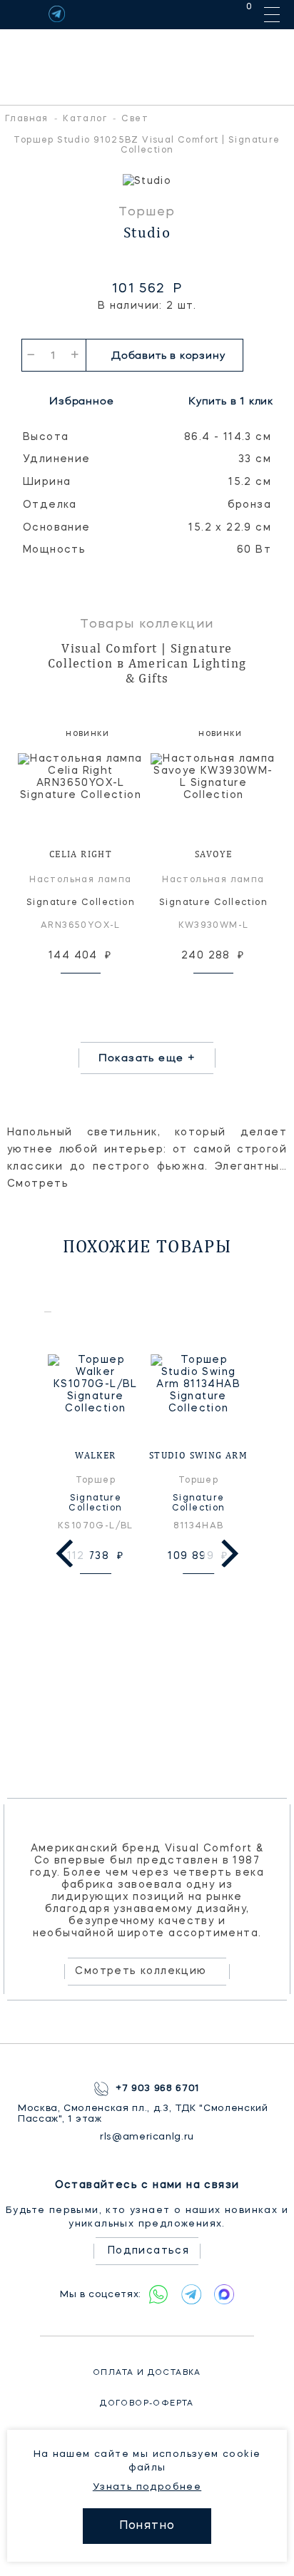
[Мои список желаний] (199, 14)
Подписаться (148, 2251)
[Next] (227, 1553)
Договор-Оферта (147, 2404)
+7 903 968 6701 (158, 2089)
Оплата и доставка (147, 2373)
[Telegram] (57, 14)
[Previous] (67, 1553)
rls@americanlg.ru (147, 2137)
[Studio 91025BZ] (147, 182)
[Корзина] (236, 14)
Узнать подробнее (147, 2487)
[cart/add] (97, 991)
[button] (14, 182)
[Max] (224, 2294)
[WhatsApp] (158, 2294)
